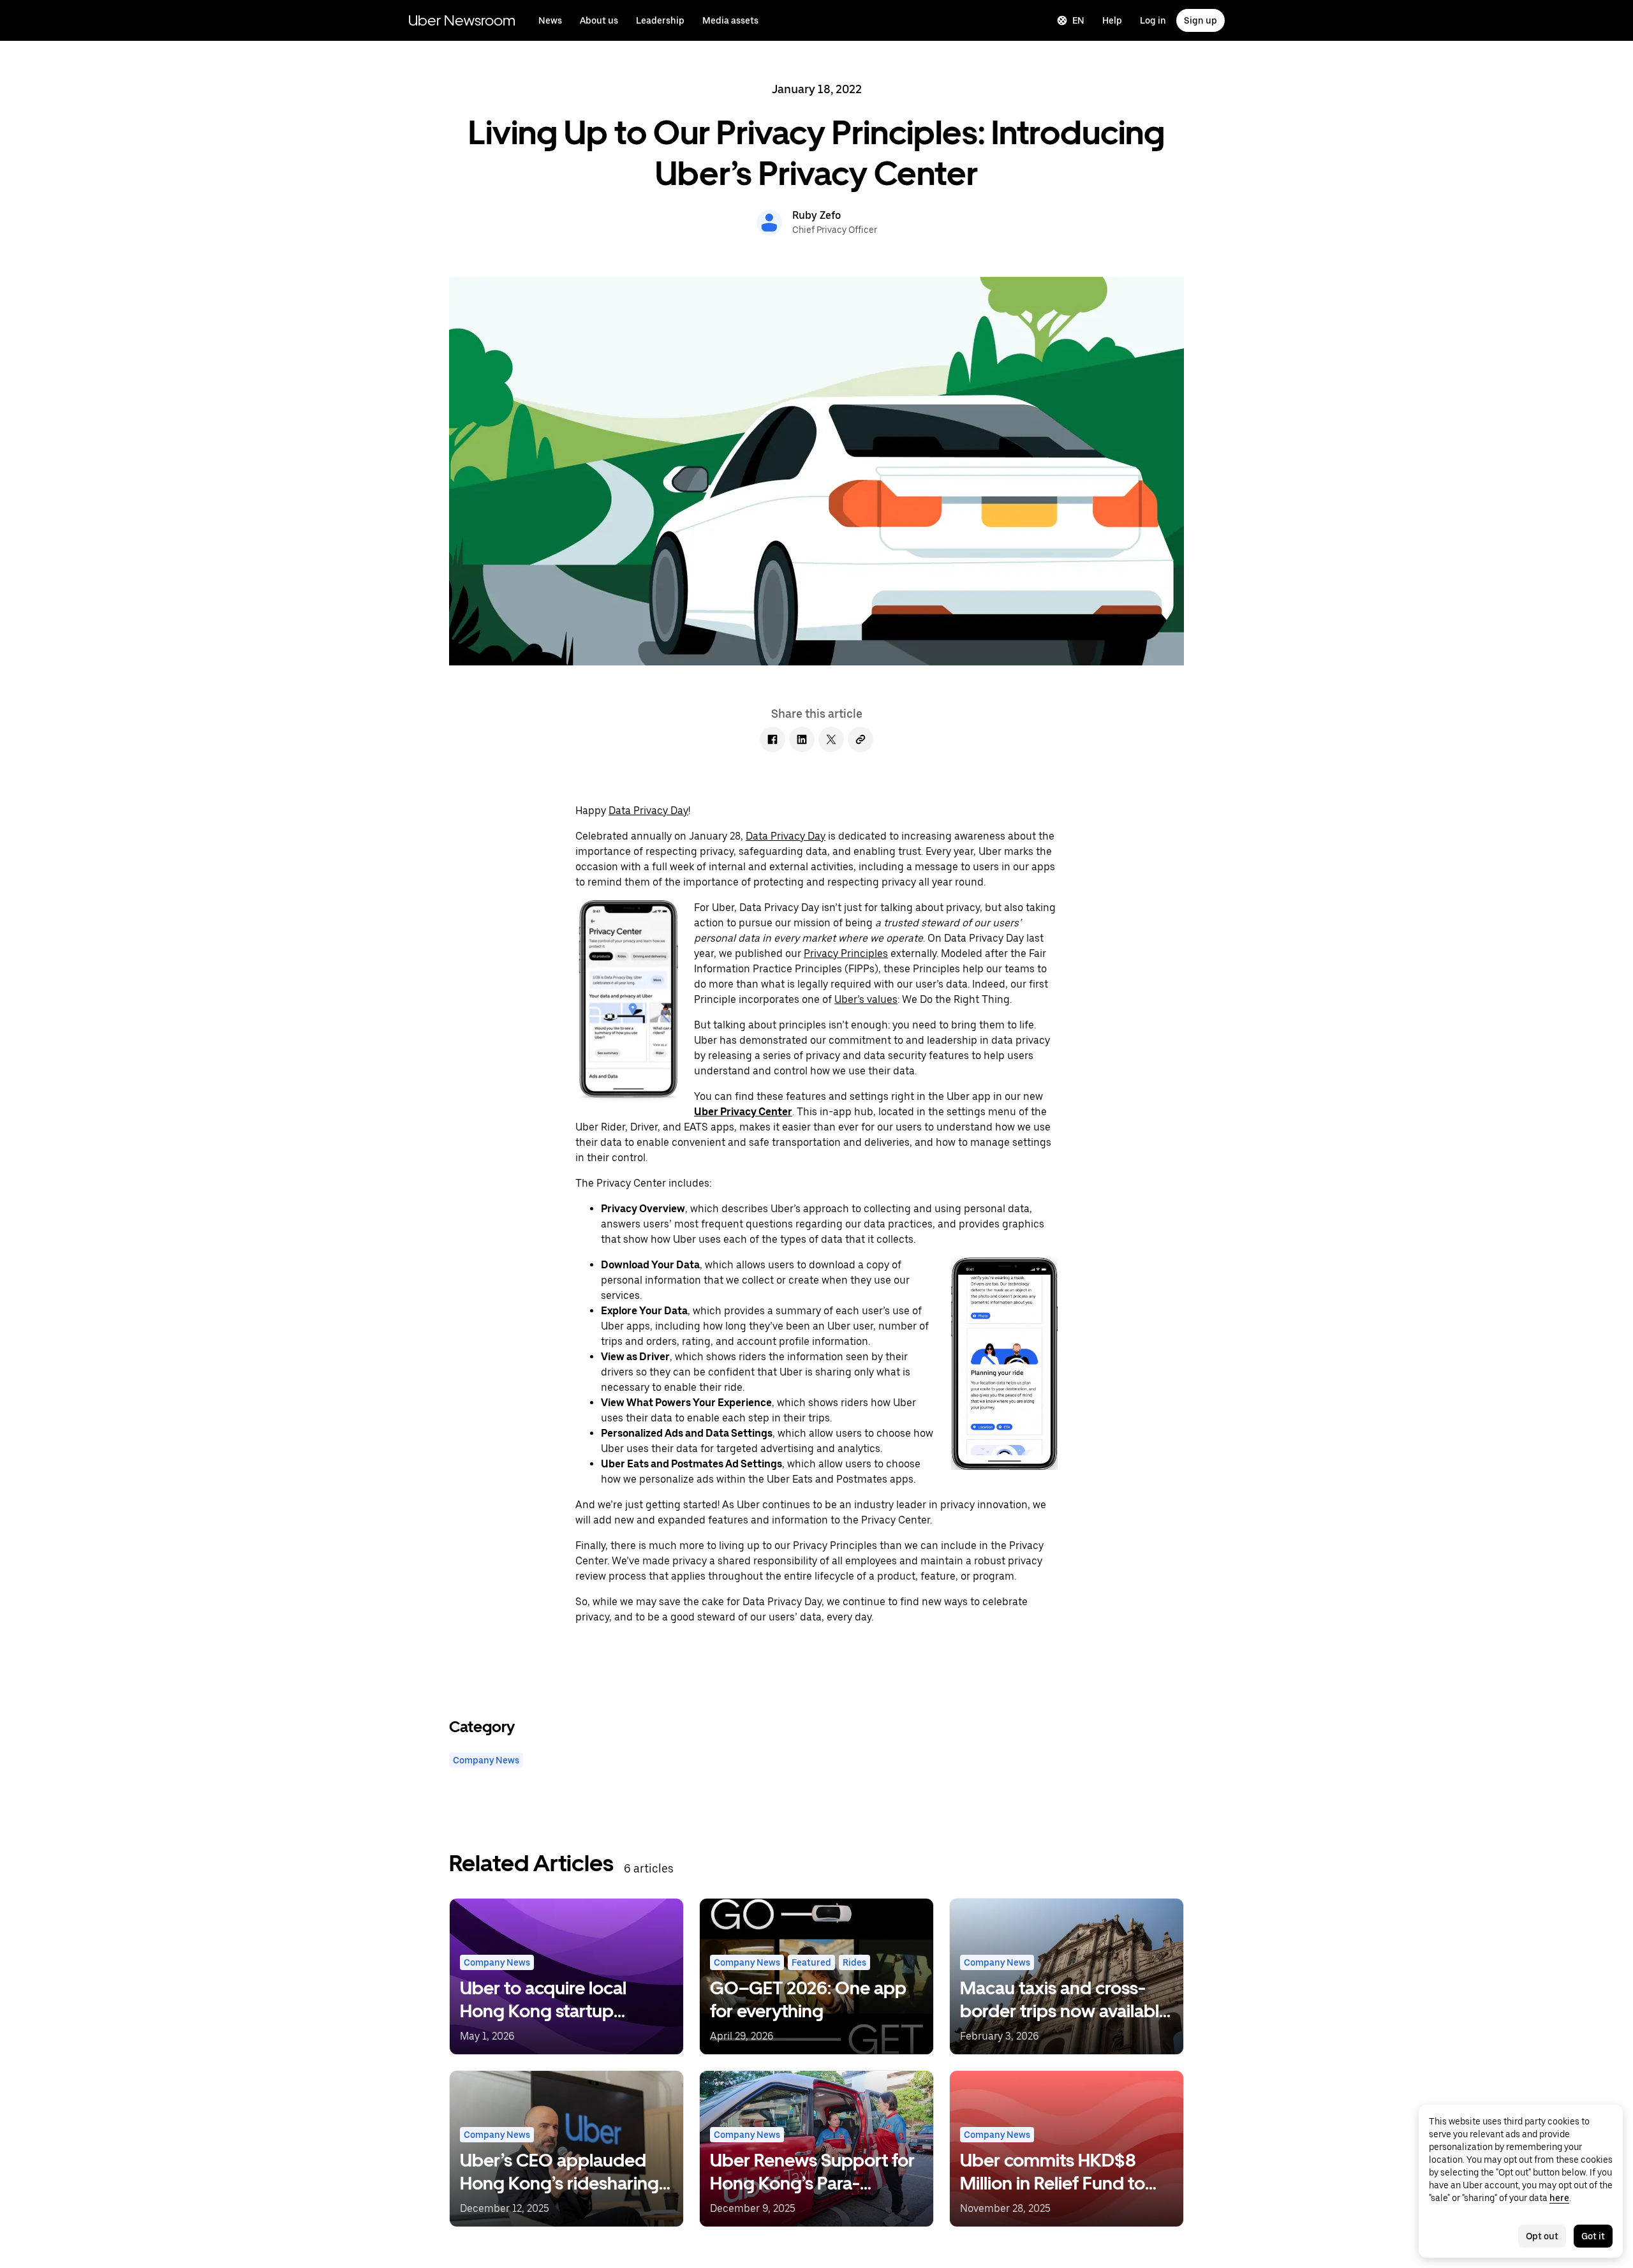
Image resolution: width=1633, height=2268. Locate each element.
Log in (1153, 20)
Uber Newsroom (462, 20)
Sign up (1201, 20)
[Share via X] (831, 739)
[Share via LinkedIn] (802, 739)
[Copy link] (861, 739)
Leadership (660, 20)
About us (599, 20)
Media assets (730, 20)
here (1559, 2198)
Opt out (1542, 2236)
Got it (1593, 2236)
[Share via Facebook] (772, 739)
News (550, 20)
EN (1078, 20)
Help (1112, 20)
